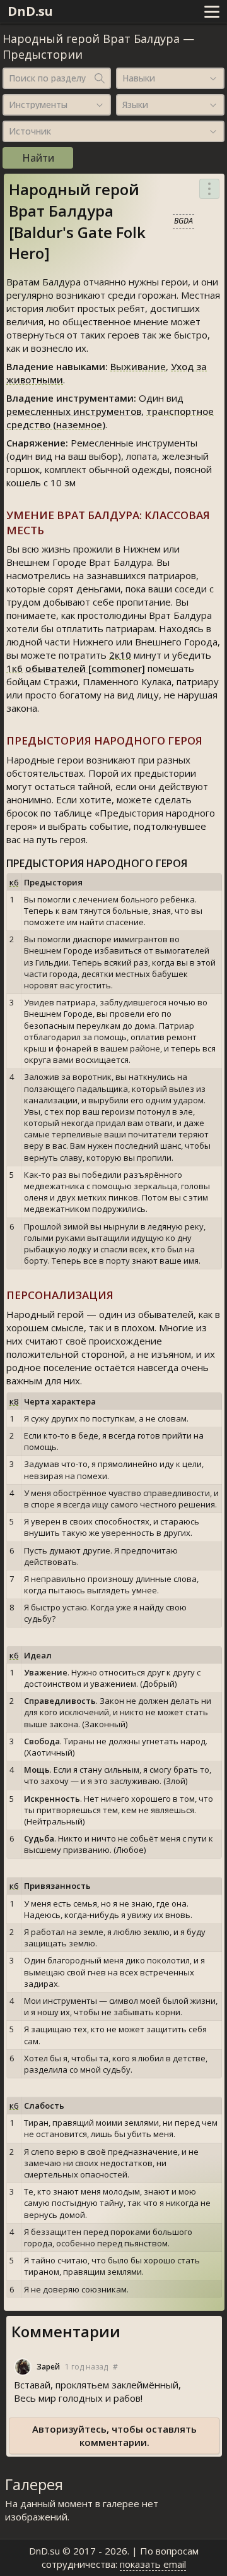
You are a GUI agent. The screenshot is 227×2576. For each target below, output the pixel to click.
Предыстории (43, 54)
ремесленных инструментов (74, 411)
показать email (153, 2564)
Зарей (48, 2367)
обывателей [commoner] (85, 668)
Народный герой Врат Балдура (91, 39)
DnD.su (30, 11)
